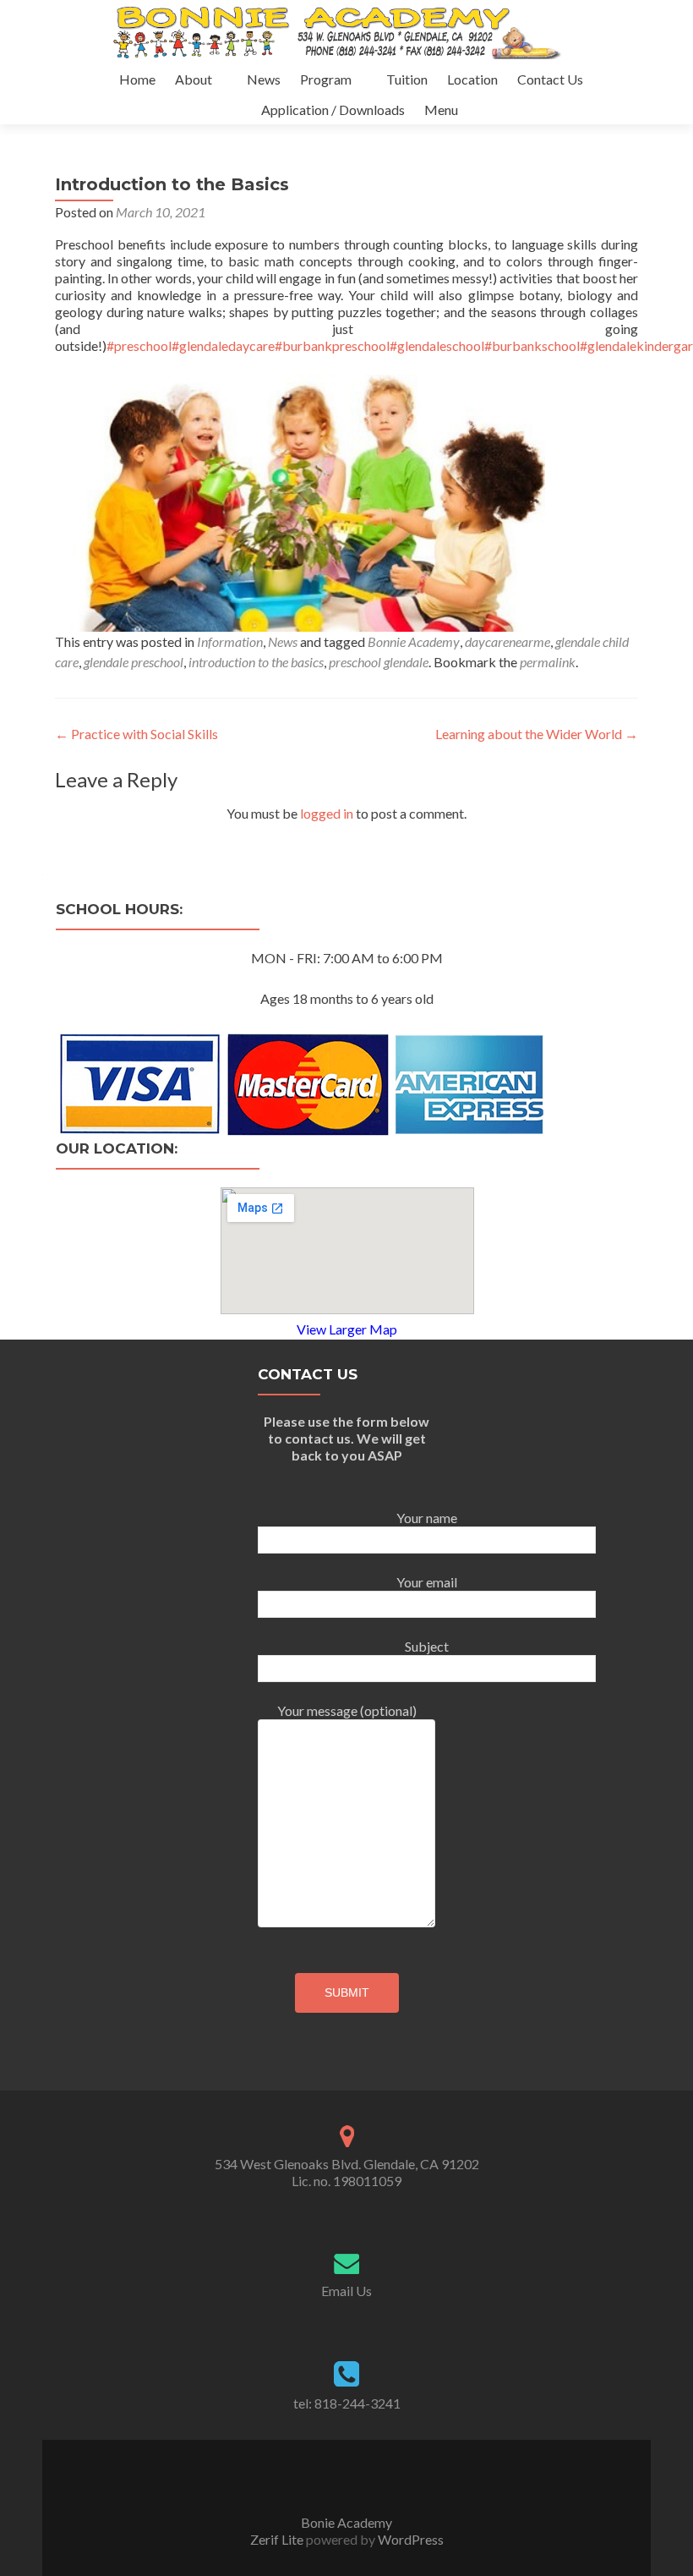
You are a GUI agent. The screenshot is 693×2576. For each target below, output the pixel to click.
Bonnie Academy (414, 641)
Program (326, 79)
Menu (441, 110)
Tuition (407, 79)
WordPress (409, 2539)
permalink (548, 662)
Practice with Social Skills (136, 734)
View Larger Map (347, 1329)
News (264, 79)
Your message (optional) (347, 1710)
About (194, 79)
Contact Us (550, 79)
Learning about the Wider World (537, 734)
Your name (427, 1518)
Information (230, 641)
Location (472, 79)
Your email (427, 1582)
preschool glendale (379, 662)
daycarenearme (507, 641)
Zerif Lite (278, 2539)
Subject (427, 1646)
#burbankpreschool (332, 345)
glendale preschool (134, 662)
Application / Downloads (333, 110)
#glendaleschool (437, 345)
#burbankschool (532, 345)
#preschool (139, 345)
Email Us (346, 2291)
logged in (327, 813)
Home (137, 79)
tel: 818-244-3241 (347, 2403)
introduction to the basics (256, 662)
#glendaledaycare (223, 345)
